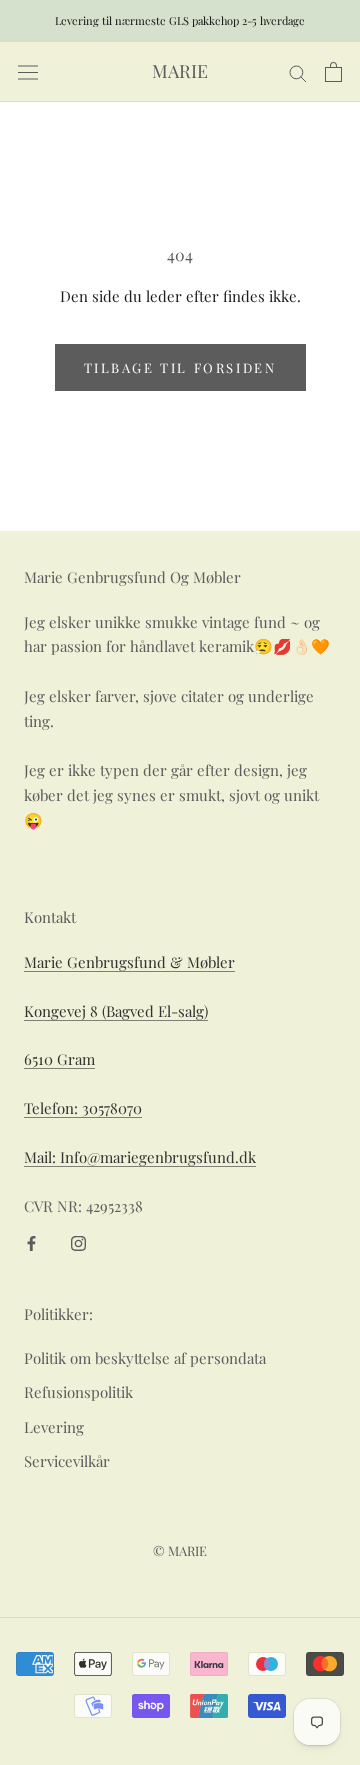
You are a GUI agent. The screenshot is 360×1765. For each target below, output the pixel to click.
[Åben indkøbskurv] (333, 72)
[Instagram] (78, 1241)
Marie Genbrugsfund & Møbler (129, 962)
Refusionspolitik (78, 1392)
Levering (54, 1427)
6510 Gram (59, 1059)
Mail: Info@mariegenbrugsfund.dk (140, 1157)
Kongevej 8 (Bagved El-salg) (116, 1011)
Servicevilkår (67, 1461)
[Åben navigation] (28, 72)
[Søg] (298, 72)
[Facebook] (31, 1241)
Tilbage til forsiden (180, 367)
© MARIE (180, 1550)
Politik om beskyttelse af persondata (145, 1358)
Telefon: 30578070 (83, 1108)
